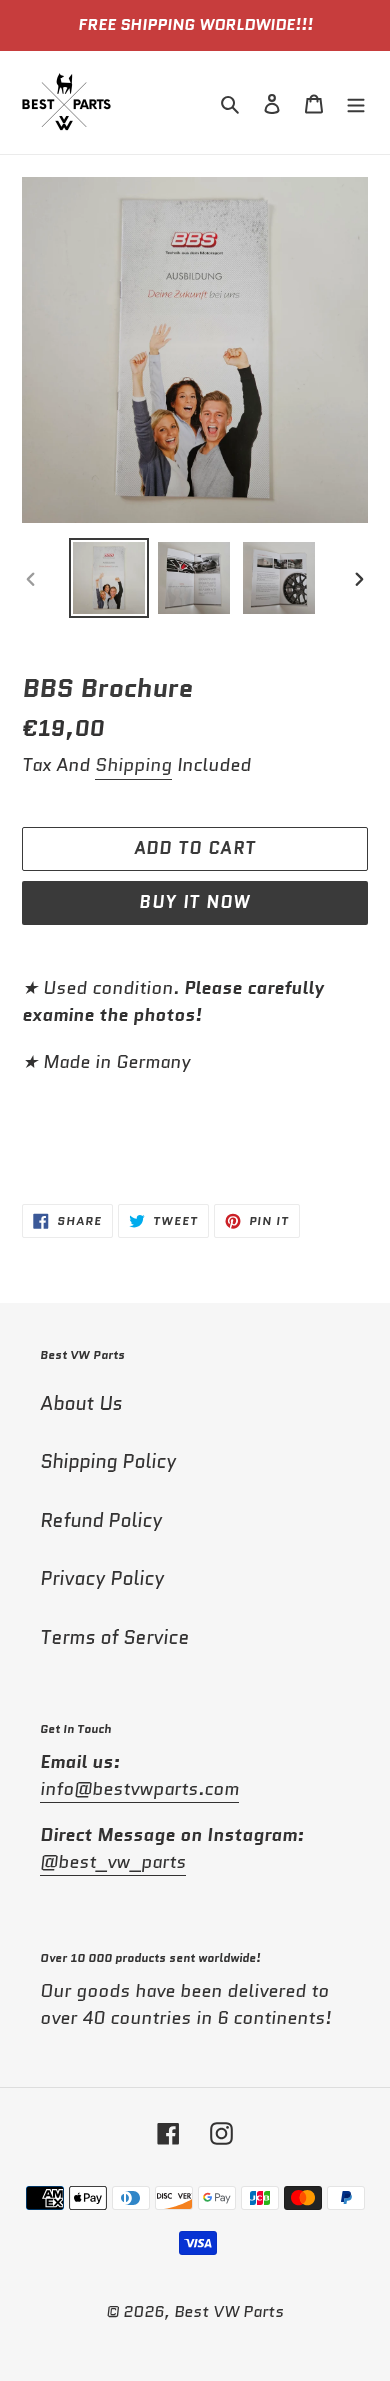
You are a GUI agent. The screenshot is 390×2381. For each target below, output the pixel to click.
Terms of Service (114, 1637)
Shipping (133, 765)
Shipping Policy (108, 1461)
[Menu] (356, 102)
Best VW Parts (229, 2311)
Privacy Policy (102, 1578)
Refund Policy (101, 1520)
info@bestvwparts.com (139, 1789)
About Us (81, 1403)
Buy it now (195, 902)
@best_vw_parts (113, 1862)
